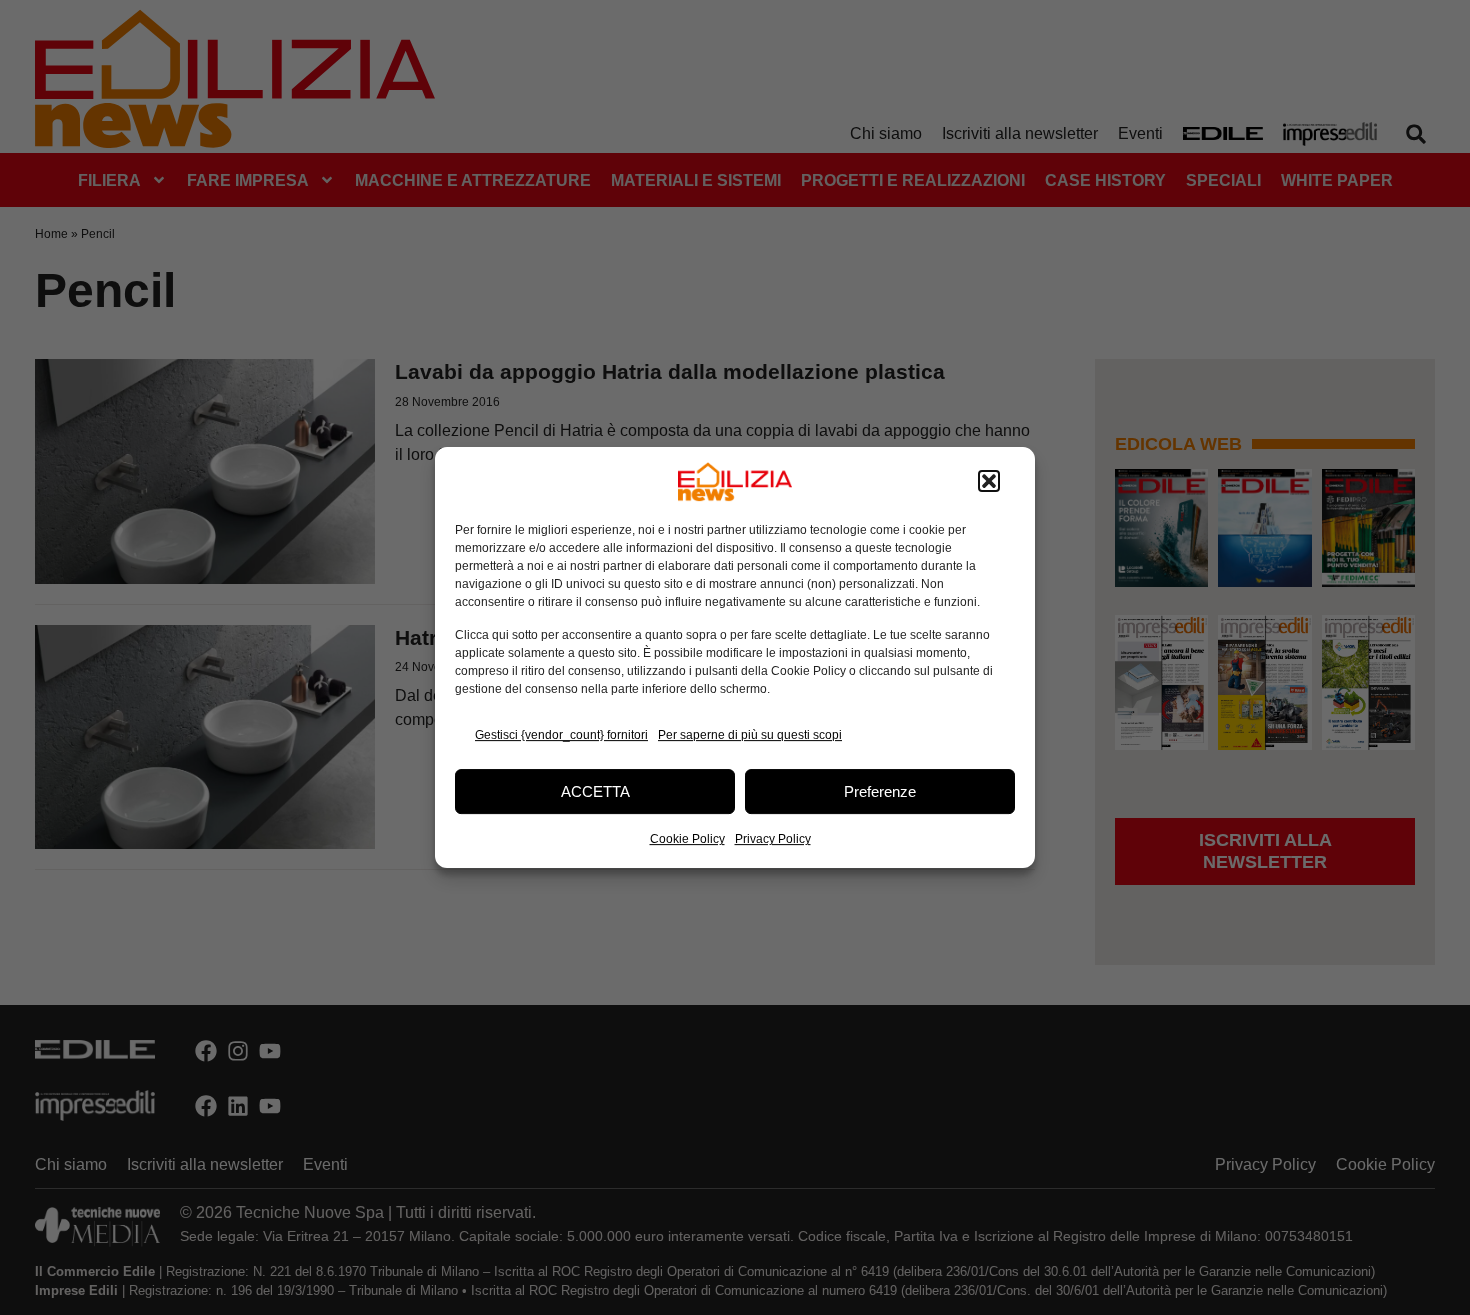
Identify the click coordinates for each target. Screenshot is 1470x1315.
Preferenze (880, 791)
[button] (989, 482)
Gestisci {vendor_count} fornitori (561, 735)
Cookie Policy (687, 839)
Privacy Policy (773, 839)
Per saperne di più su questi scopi (750, 735)
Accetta (595, 791)
